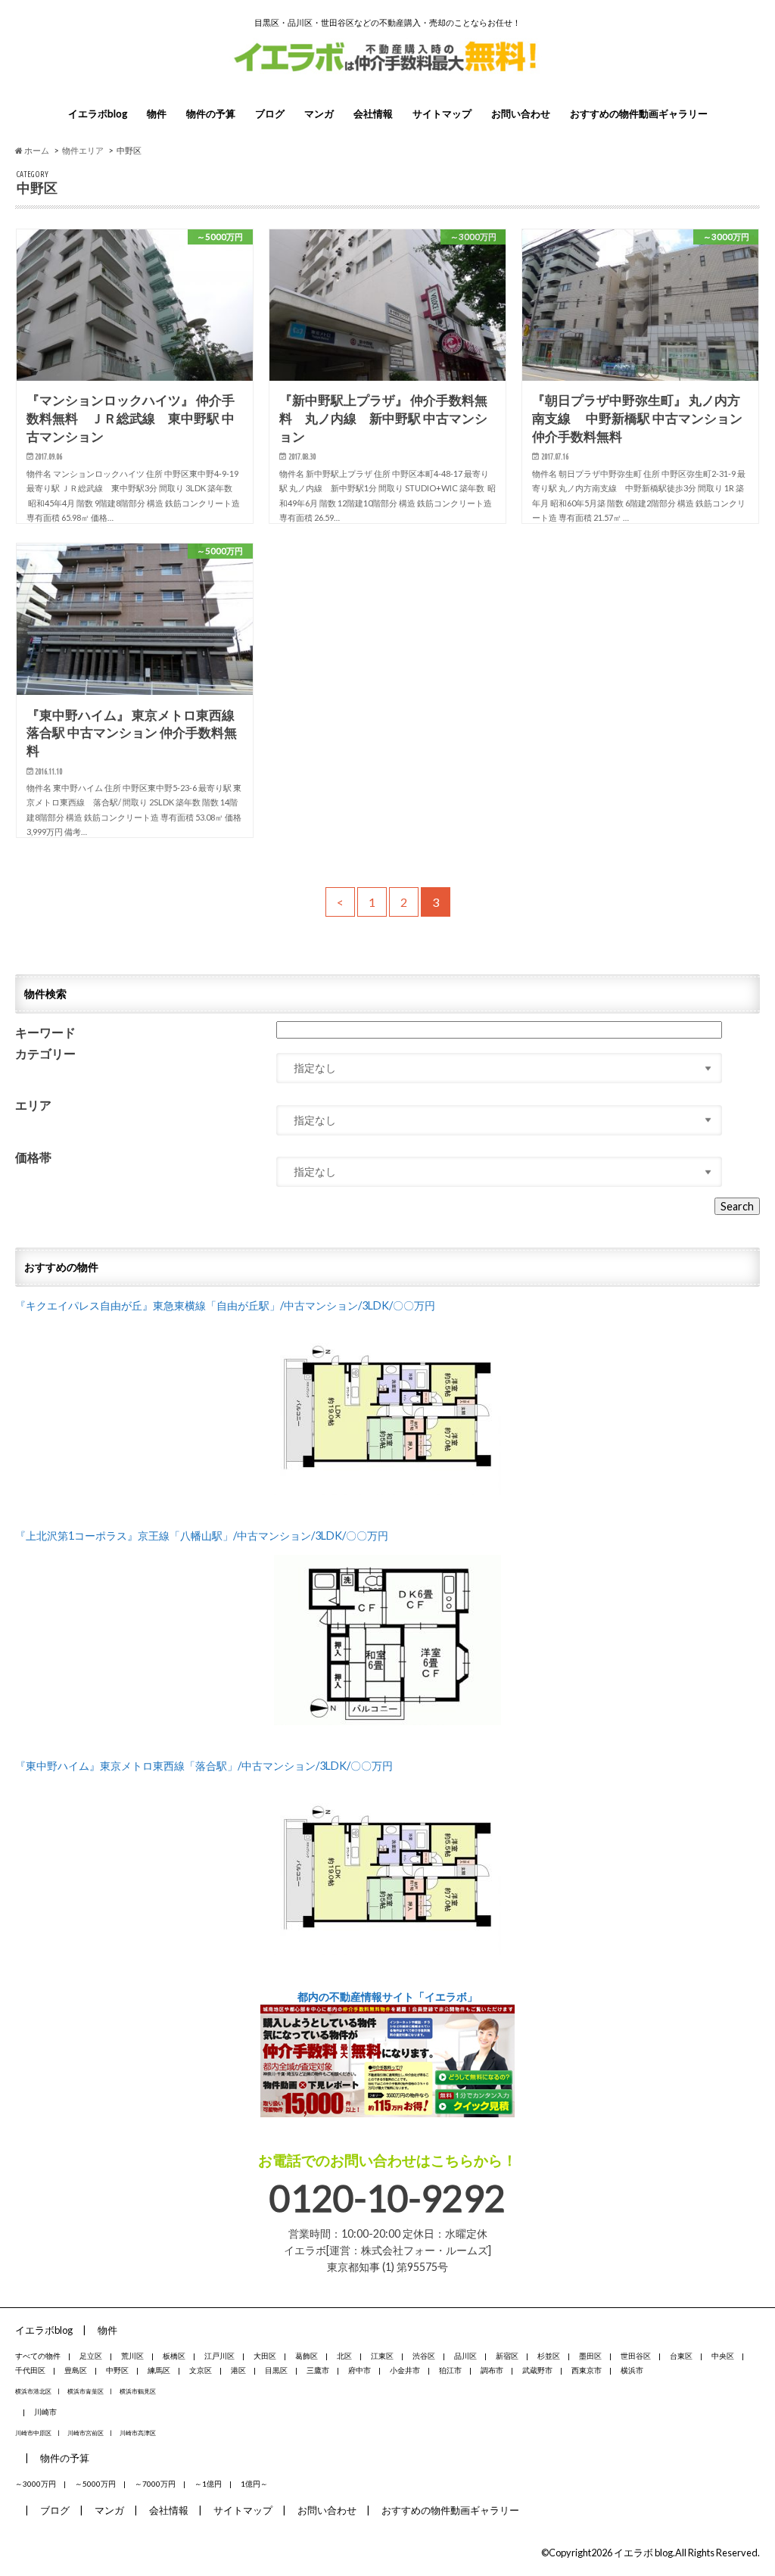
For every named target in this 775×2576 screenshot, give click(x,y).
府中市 (359, 2370)
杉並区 (549, 2356)
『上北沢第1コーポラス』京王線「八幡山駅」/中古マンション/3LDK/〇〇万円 (202, 1536)
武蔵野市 (537, 2370)
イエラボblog (98, 114)
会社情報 (373, 114)
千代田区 (30, 2370)
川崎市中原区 (33, 2433)
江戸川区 (219, 2356)
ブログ (270, 114)
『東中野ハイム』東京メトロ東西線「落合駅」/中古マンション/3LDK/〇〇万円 (204, 1766)
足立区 (91, 2356)
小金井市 (405, 2370)
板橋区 (174, 2356)
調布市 (492, 2370)
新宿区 (507, 2356)
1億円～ (254, 2484)
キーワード (45, 1033)
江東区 (382, 2356)
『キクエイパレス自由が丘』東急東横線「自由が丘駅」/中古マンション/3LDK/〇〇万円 (225, 1305)
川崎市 (45, 2412)
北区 (344, 2356)
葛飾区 (307, 2356)
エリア (33, 1106)
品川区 (465, 2356)
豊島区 (76, 2370)
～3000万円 (36, 2484)
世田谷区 (636, 2356)
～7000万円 (155, 2484)
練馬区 (159, 2370)
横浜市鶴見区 (138, 2391)
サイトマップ (442, 114)
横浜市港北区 (33, 2391)
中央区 (723, 2356)
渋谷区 (424, 2356)
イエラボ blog (643, 2553)
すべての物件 (38, 2356)
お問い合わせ (521, 114)
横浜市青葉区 (86, 2391)
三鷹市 (318, 2370)
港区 (238, 2370)
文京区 (201, 2370)
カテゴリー (45, 1054)
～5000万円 (95, 2484)
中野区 (117, 2370)
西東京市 (587, 2370)
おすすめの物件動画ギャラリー (639, 114)
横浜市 (632, 2370)
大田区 (265, 2356)
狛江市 (450, 2370)
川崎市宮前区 (86, 2433)
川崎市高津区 (138, 2433)
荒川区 (132, 2356)
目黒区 (276, 2370)
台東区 (681, 2356)
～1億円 (208, 2484)
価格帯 (33, 1158)
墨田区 (590, 2356)
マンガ (319, 114)
